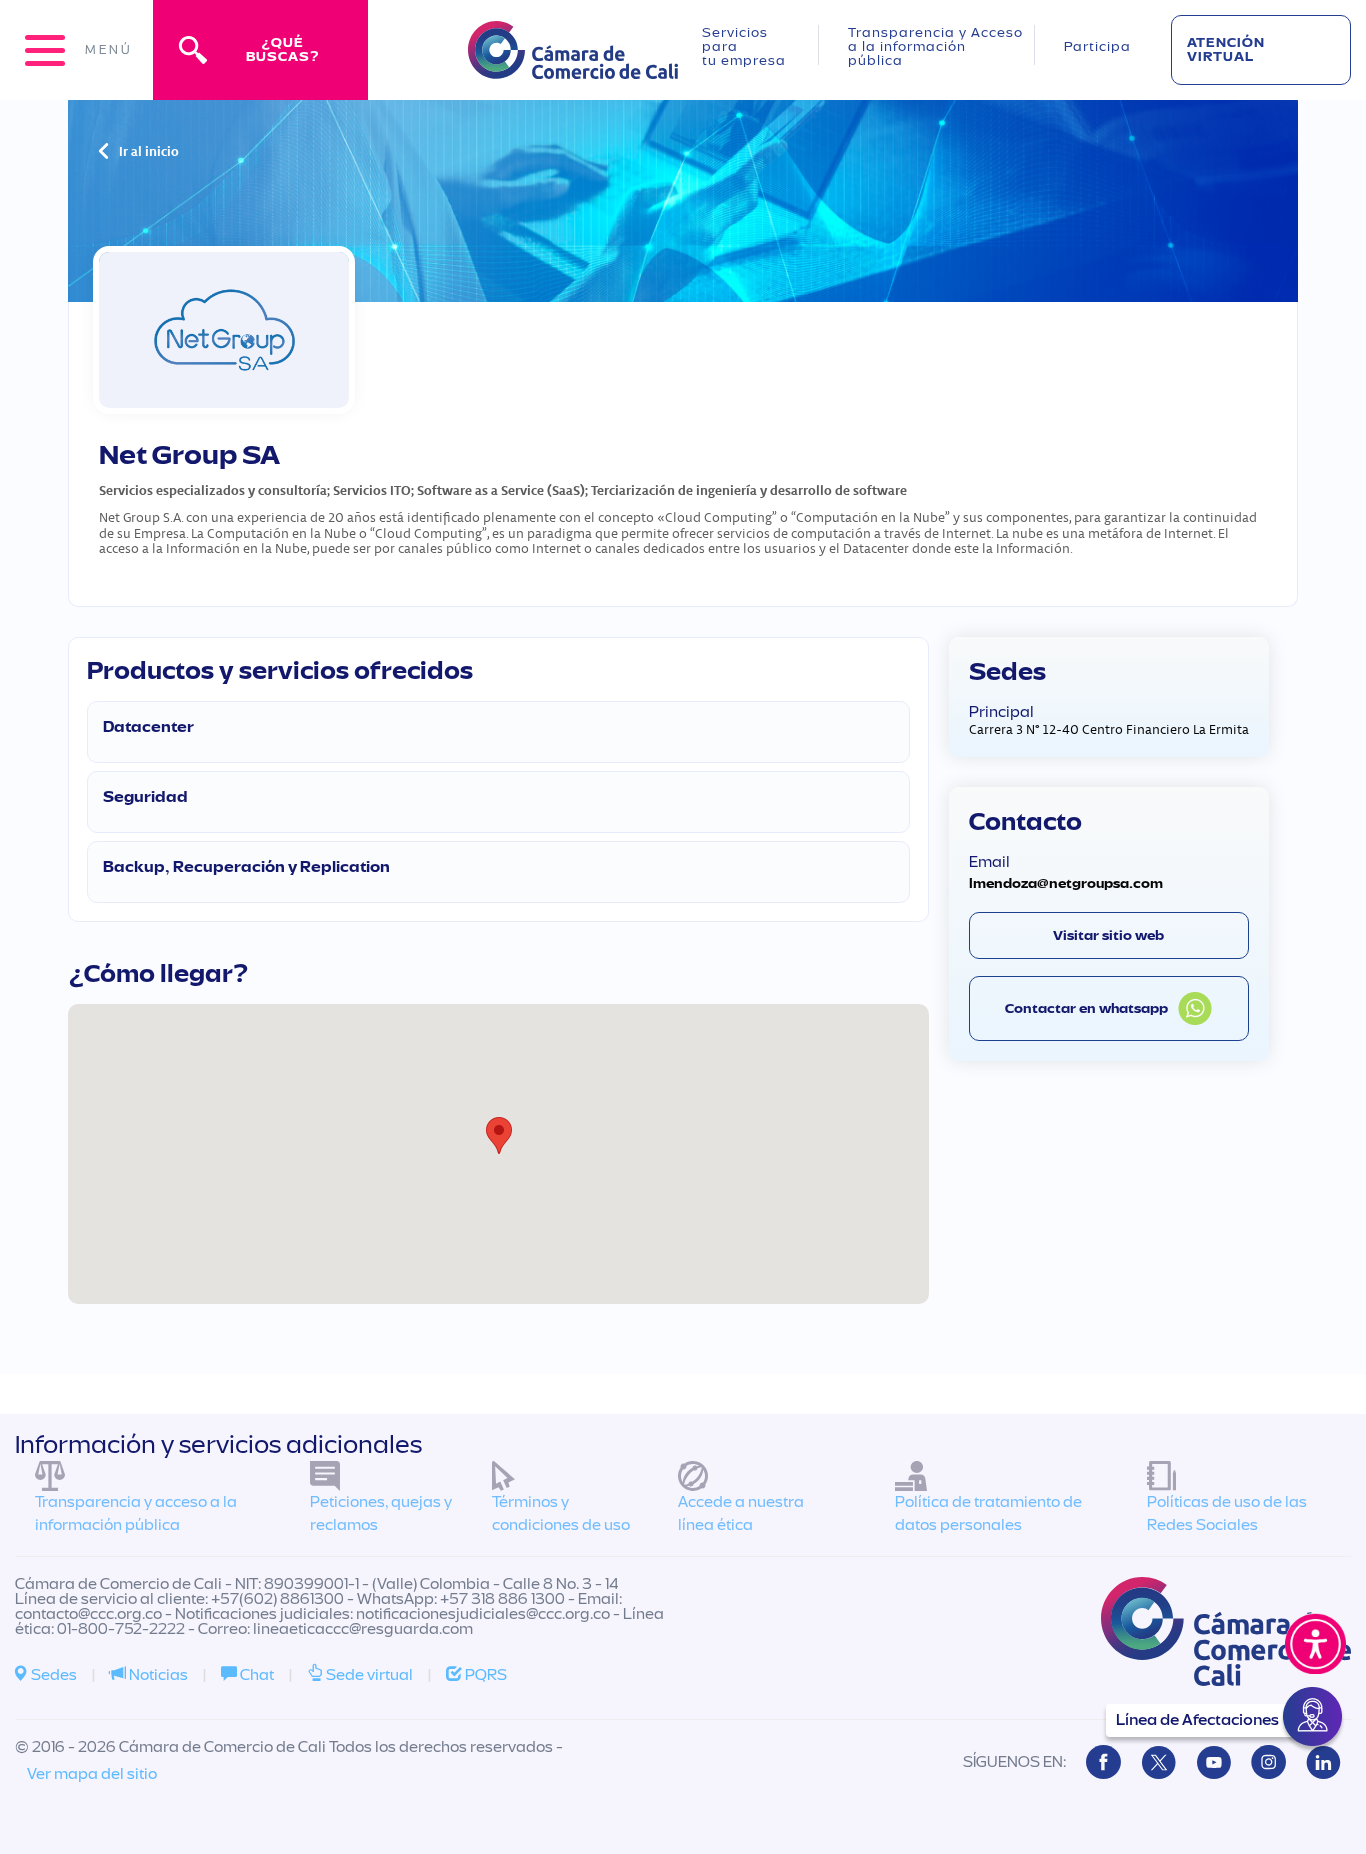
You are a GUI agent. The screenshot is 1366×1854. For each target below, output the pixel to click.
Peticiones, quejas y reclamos (381, 1513)
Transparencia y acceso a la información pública (136, 1513)
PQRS (484, 1675)
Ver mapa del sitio (92, 1774)
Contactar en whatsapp (1086, 1008)
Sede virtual (368, 1675)
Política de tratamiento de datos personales (988, 1513)
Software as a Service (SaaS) (501, 490)
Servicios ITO (372, 490)
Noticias (157, 1675)
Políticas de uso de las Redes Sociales (1227, 1513)
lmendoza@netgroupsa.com (1066, 883)
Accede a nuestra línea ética (741, 1513)
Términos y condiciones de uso (561, 1513)
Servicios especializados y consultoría (213, 490)
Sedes (52, 1675)
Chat (255, 1675)
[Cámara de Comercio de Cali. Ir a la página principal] (573, 66)
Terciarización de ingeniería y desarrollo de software (749, 490)
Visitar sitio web (1108, 935)
